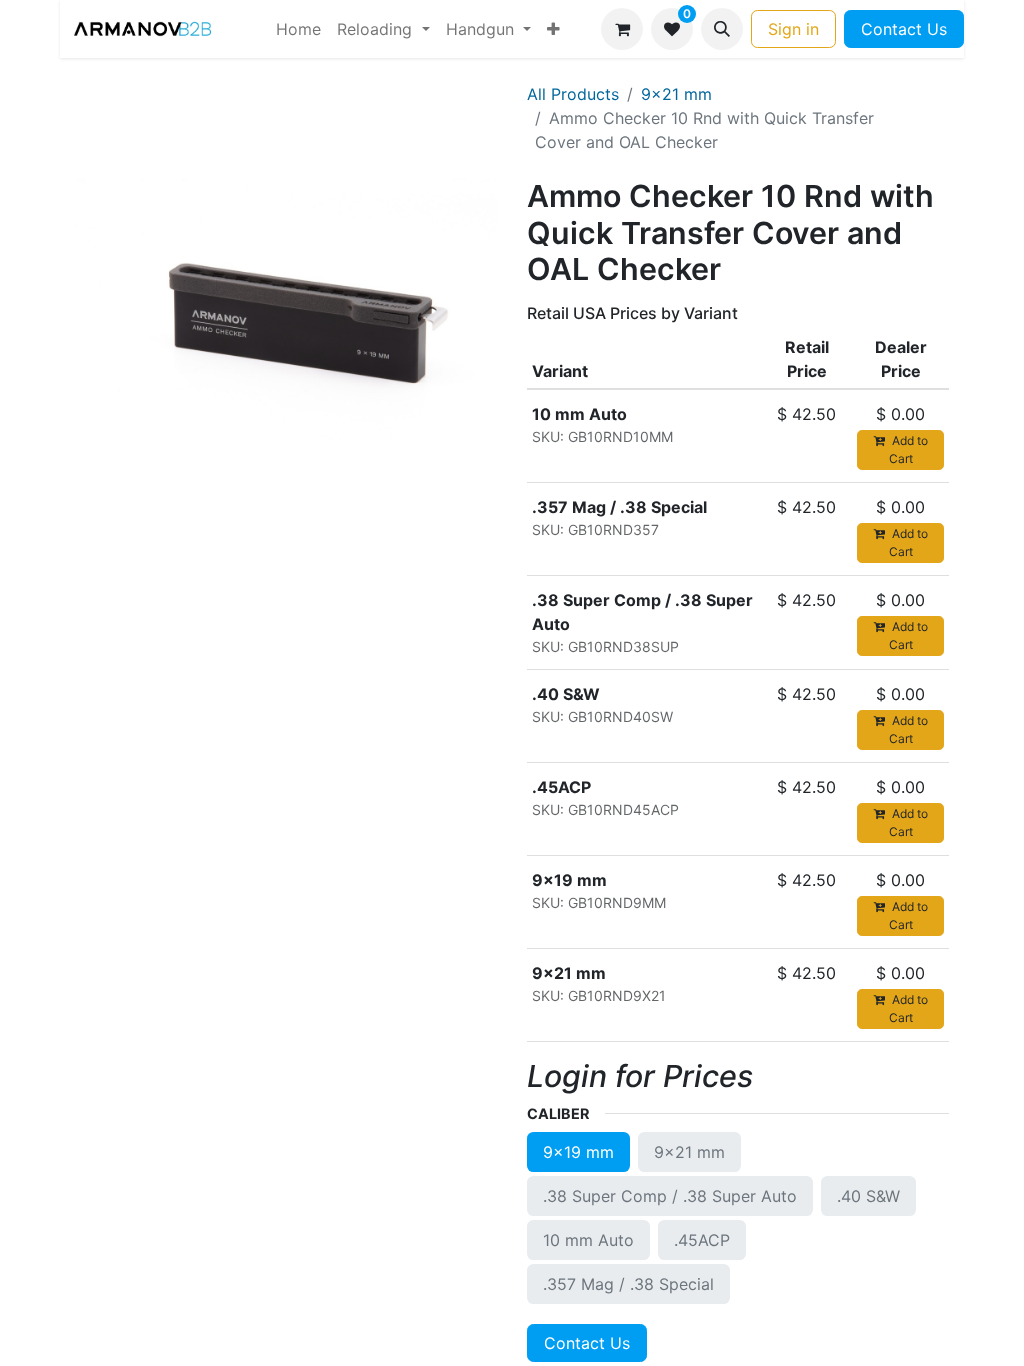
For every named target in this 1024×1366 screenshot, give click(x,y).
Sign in (793, 29)
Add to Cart (908, 449)
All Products (573, 94)
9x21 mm (676, 94)
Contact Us (904, 29)
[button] (722, 29)
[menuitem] (298, 29)
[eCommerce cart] (622, 29)
